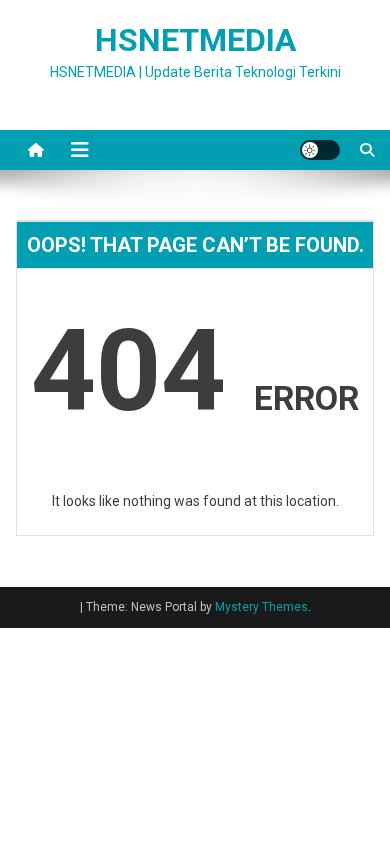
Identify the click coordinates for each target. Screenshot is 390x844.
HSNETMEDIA (195, 40)
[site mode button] (320, 150)
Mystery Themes (261, 607)
